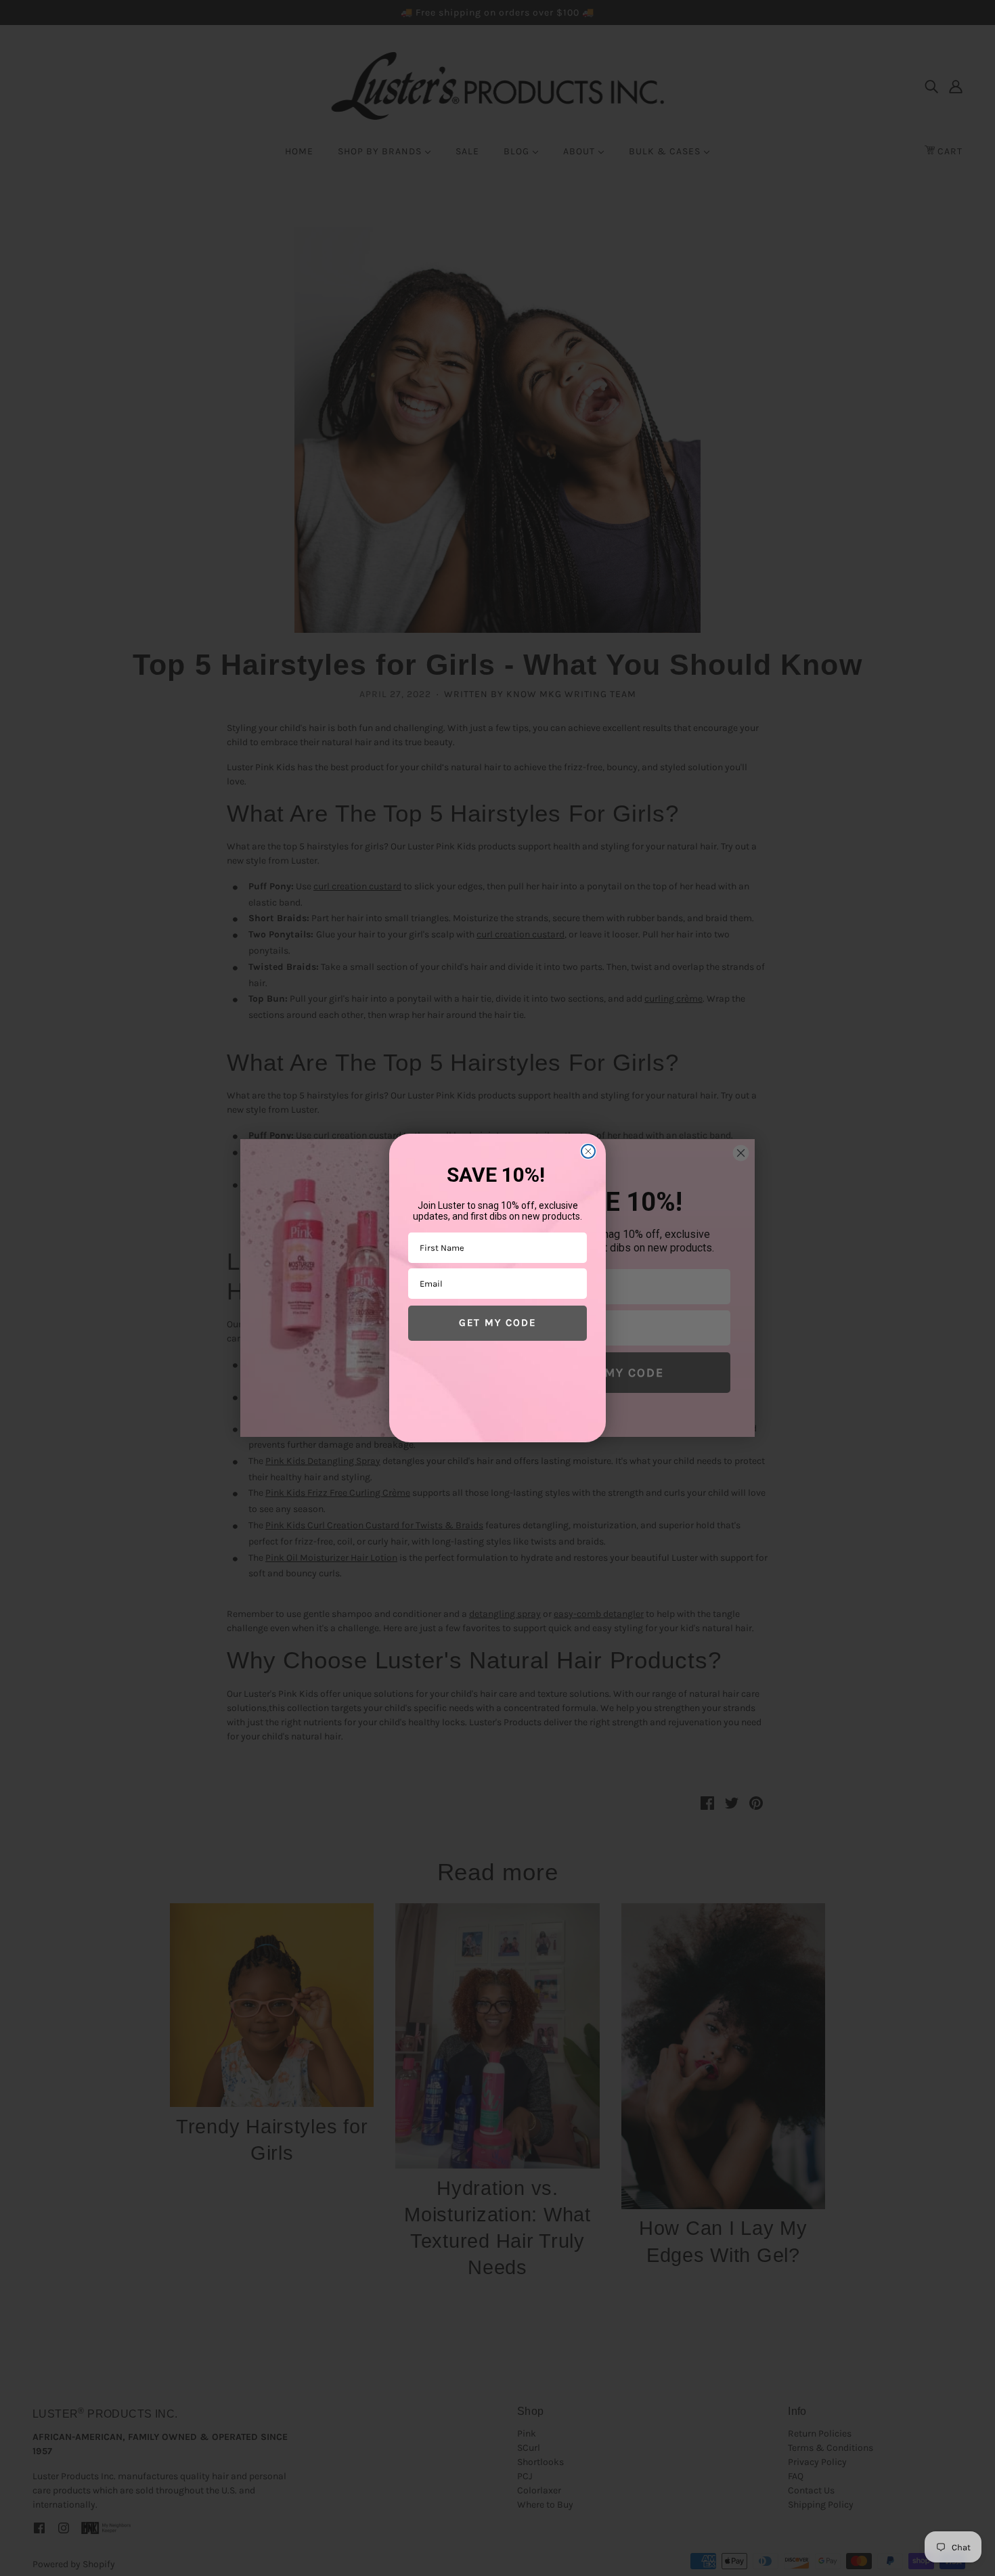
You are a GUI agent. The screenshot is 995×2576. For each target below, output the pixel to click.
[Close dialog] (588, 1151)
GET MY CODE (497, 1323)
